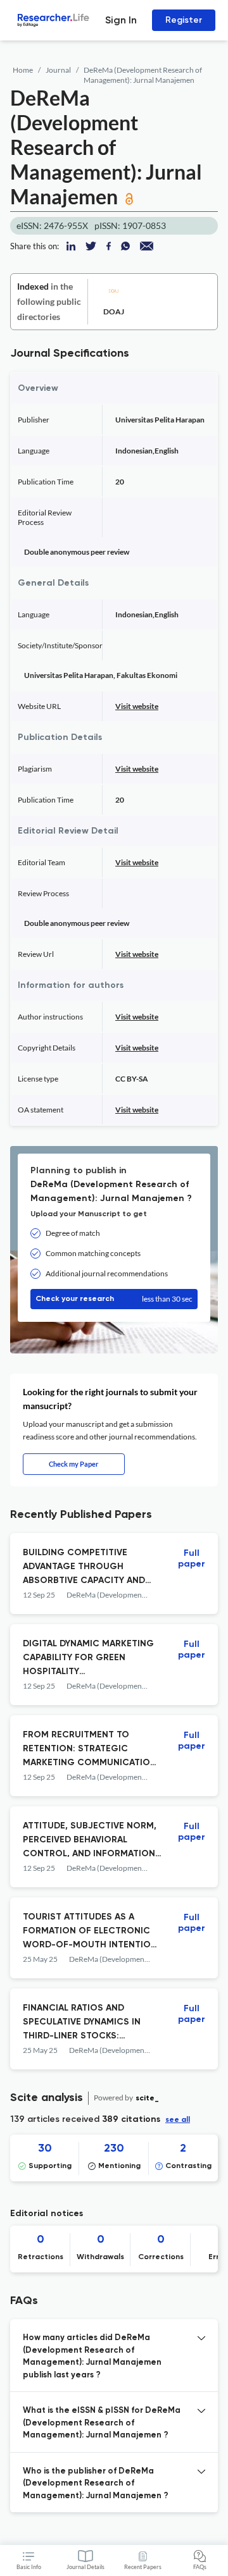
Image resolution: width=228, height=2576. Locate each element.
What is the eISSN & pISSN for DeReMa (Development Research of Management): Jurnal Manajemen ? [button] (102, 2423)
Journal (58, 70)
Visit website (137, 706)
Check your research (114, 1299)
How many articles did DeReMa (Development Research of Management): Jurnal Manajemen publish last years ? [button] (92, 2357)
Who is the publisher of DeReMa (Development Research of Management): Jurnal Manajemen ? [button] (96, 2484)
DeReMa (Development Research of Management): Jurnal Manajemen (143, 75)
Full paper (192, 1559)
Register (184, 20)
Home (23, 70)
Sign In (121, 20)
